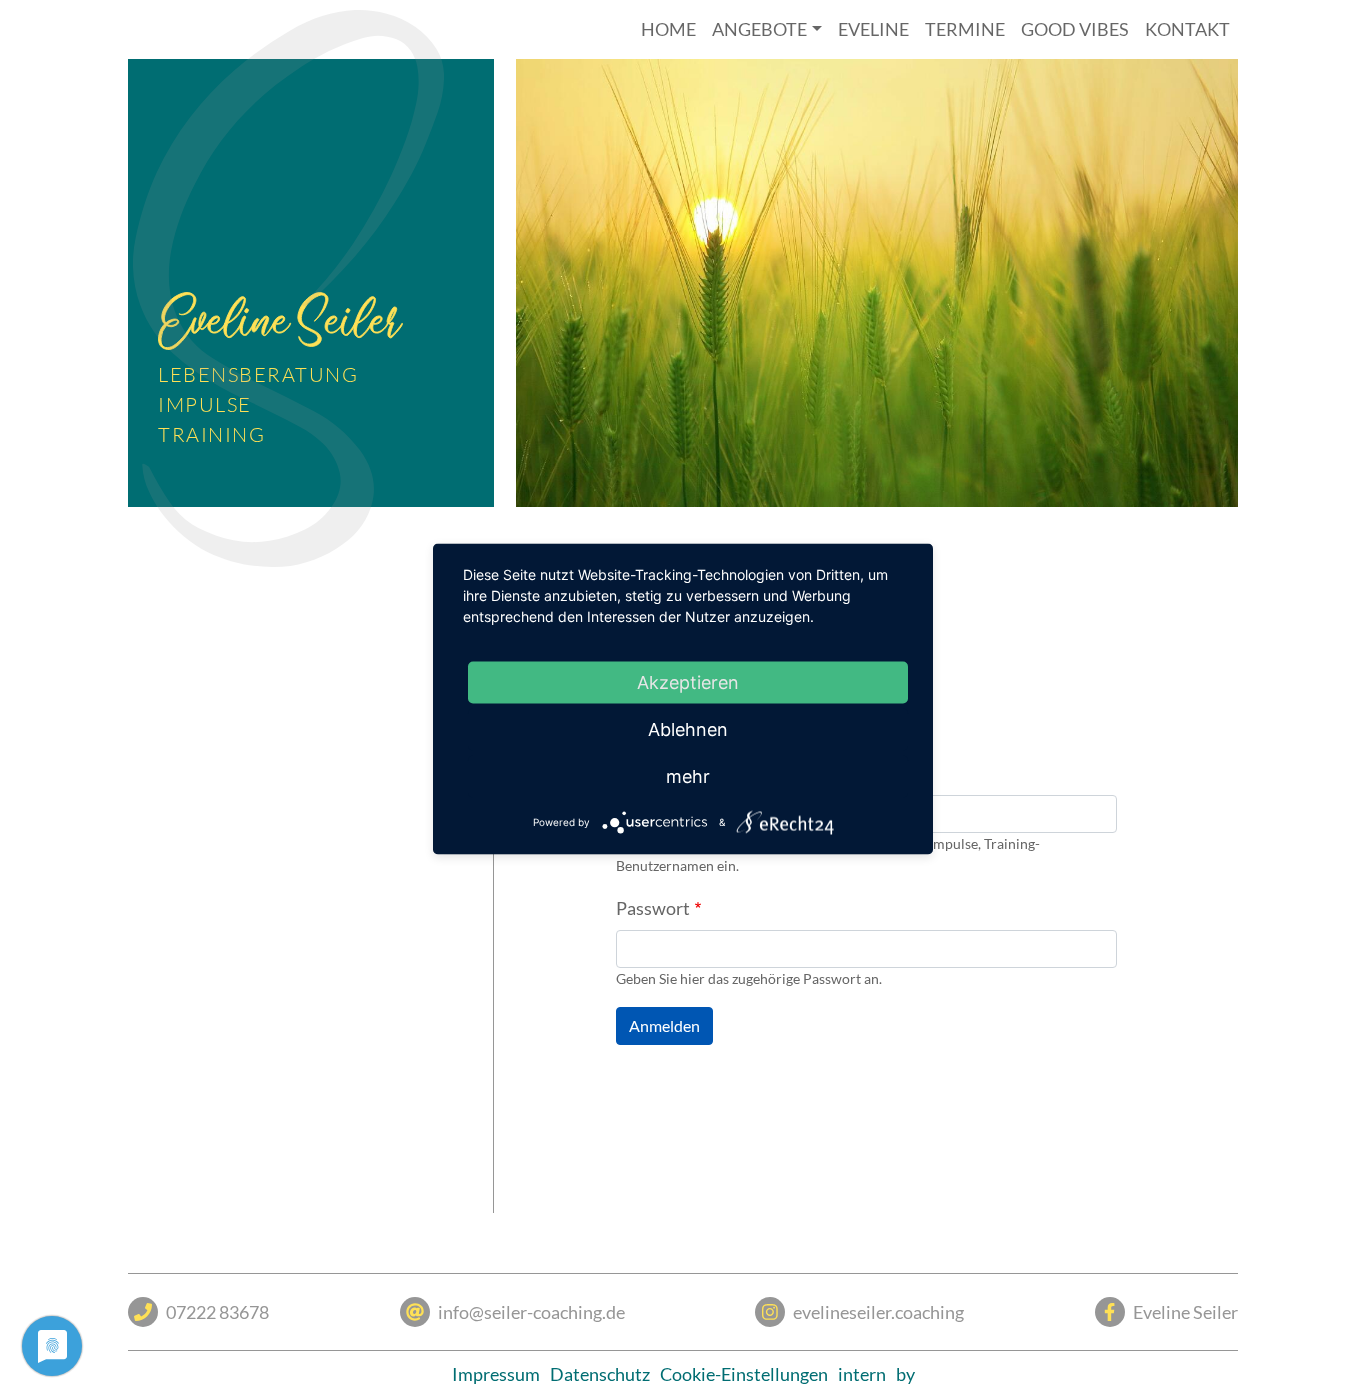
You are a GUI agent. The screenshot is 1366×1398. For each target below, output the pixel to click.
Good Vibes (1075, 29)
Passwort (653, 908)
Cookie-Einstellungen (744, 1374)
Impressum (496, 1374)
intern (862, 1374)
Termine (965, 29)
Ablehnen (688, 729)
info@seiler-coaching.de (531, 1312)
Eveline (873, 29)
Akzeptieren (688, 682)
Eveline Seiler (1185, 1312)
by (905, 1374)
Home (668, 29)
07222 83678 (217, 1312)
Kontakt (1187, 29)
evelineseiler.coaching (878, 1312)
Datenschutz (600, 1374)
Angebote (759, 29)
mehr (688, 776)
